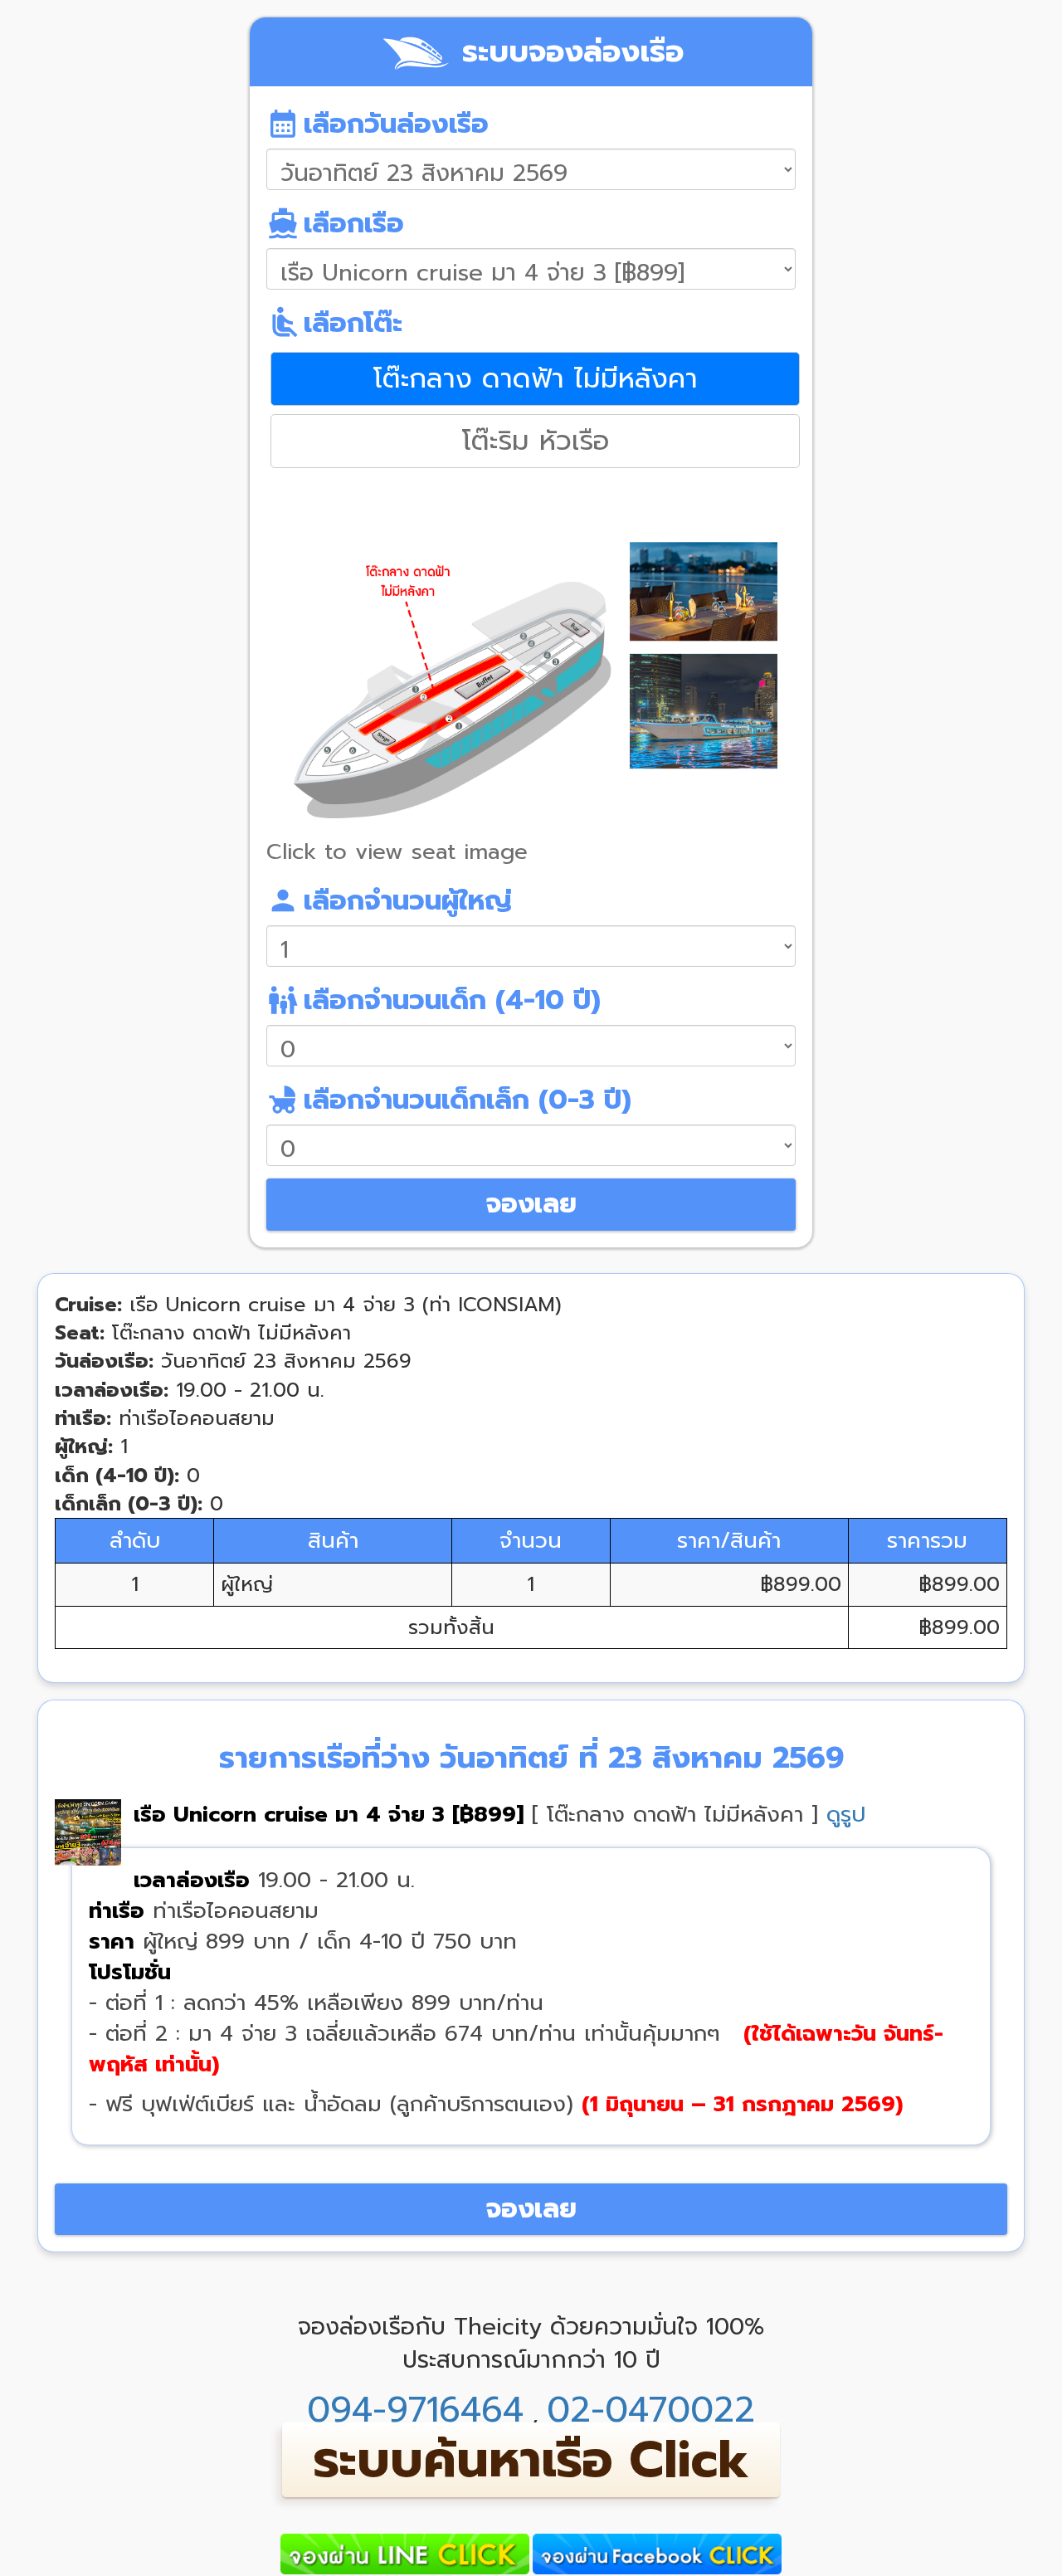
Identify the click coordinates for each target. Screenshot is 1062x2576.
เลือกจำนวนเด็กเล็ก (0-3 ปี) (449, 1100)
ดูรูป (846, 1815)
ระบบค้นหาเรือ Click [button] (531, 2460)
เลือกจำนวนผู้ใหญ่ (389, 900)
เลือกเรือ (335, 223)
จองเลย (531, 1204)
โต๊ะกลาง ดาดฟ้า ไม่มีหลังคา (536, 378)
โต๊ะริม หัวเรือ (536, 441)
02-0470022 (651, 2410)
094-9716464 (415, 2410)
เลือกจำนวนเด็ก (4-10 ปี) (434, 1000)
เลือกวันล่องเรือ (378, 124)
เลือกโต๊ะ (334, 323)
